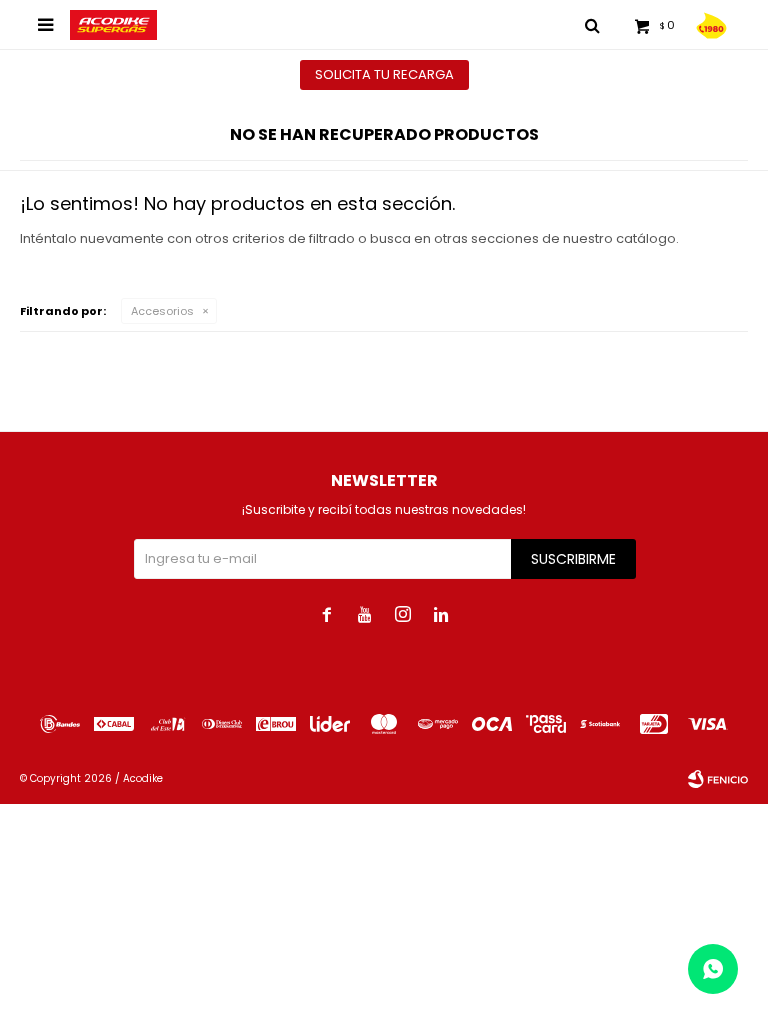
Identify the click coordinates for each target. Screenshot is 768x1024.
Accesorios (162, 311)
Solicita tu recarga (384, 74)
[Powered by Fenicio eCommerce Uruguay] (718, 779)
